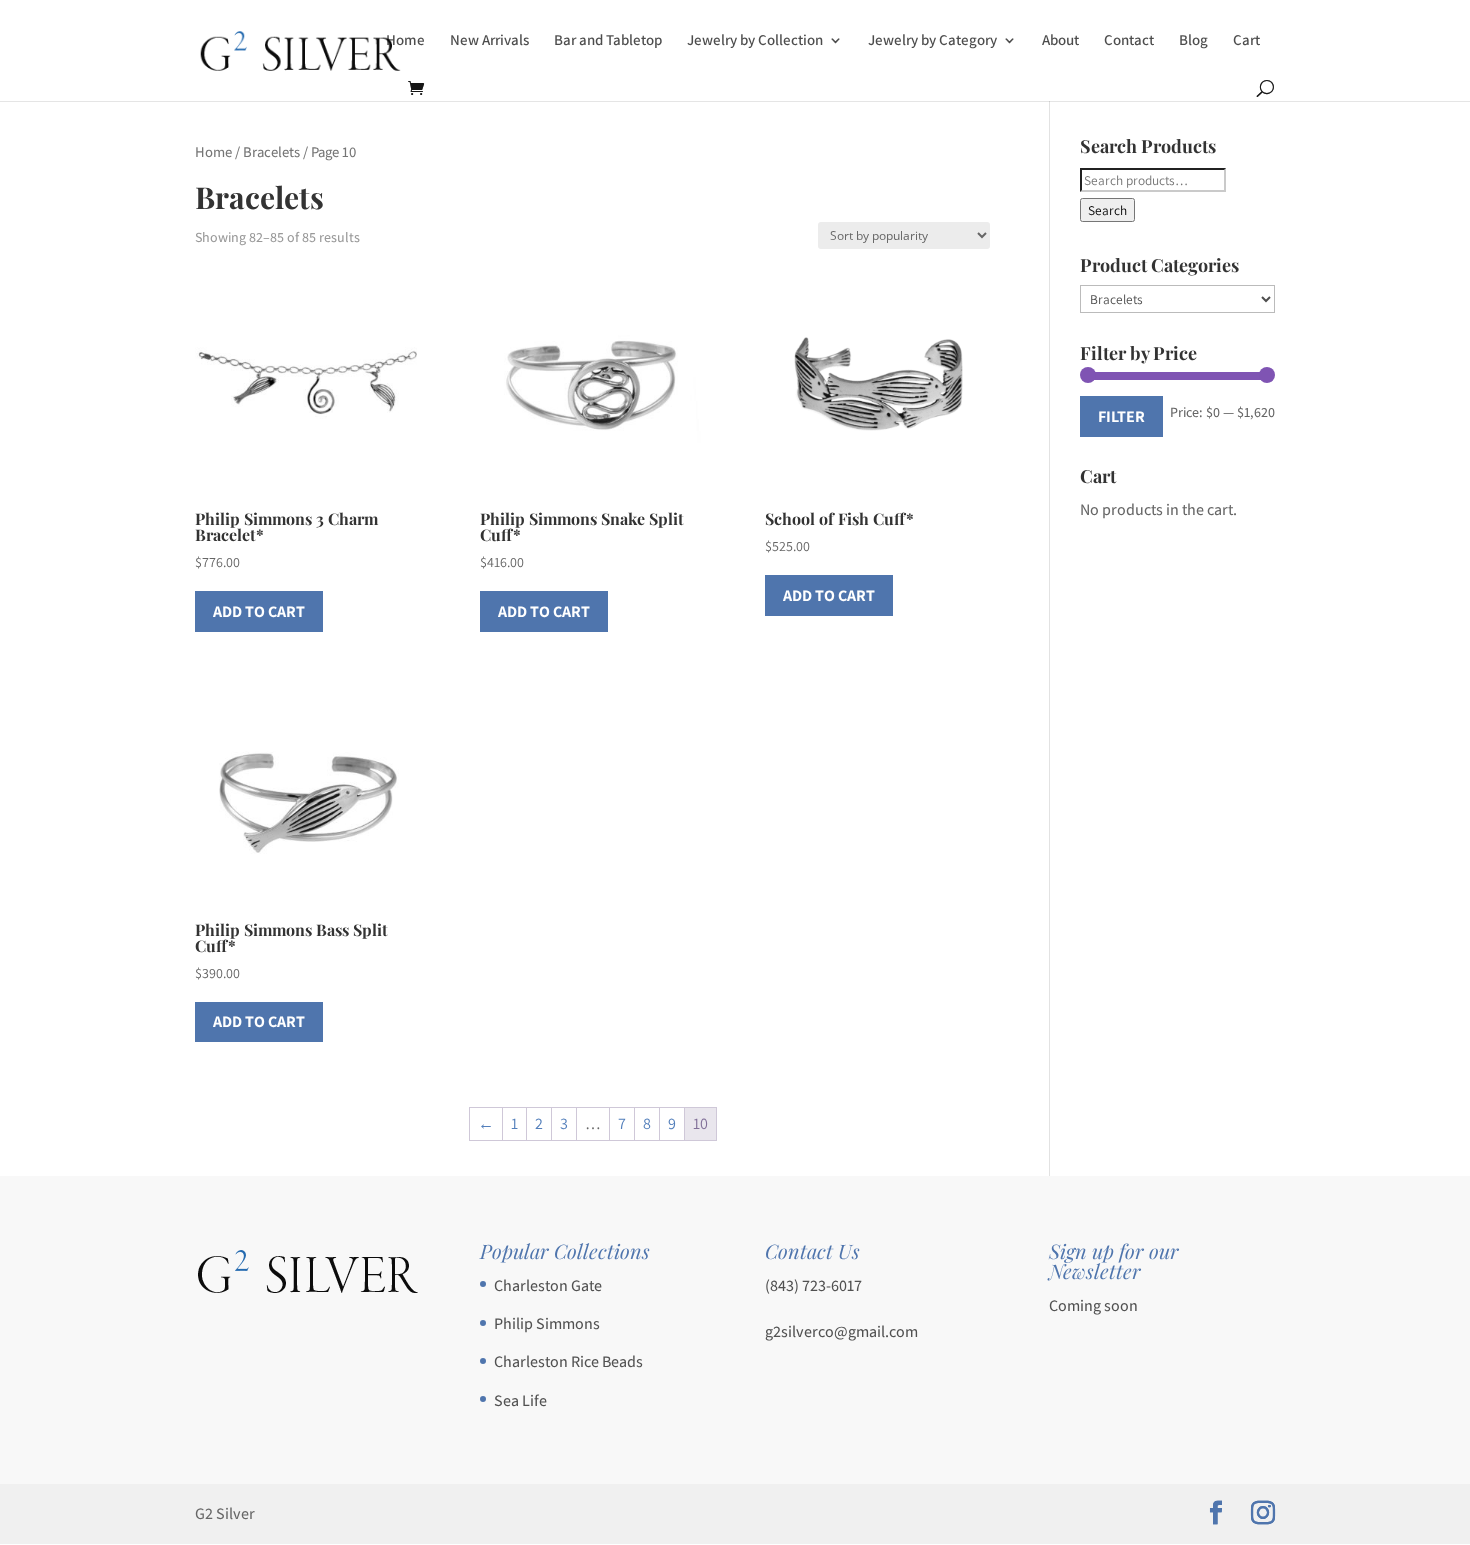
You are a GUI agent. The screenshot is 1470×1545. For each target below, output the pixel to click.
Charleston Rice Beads (568, 1361)
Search (1107, 210)
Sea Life (520, 1400)
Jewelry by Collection (755, 41)
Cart (1246, 41)
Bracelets (271, 151)
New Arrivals (489, 41)
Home (405, 41)
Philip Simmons (547, 1323)
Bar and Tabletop (608, 41)
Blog (1193, 41)
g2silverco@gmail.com (841, 1331)
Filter (1121, 416)
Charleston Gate (548, 1285)
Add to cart (259, 611)
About (1060, 41)
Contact (1129, 41)
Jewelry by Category (932, 41)
